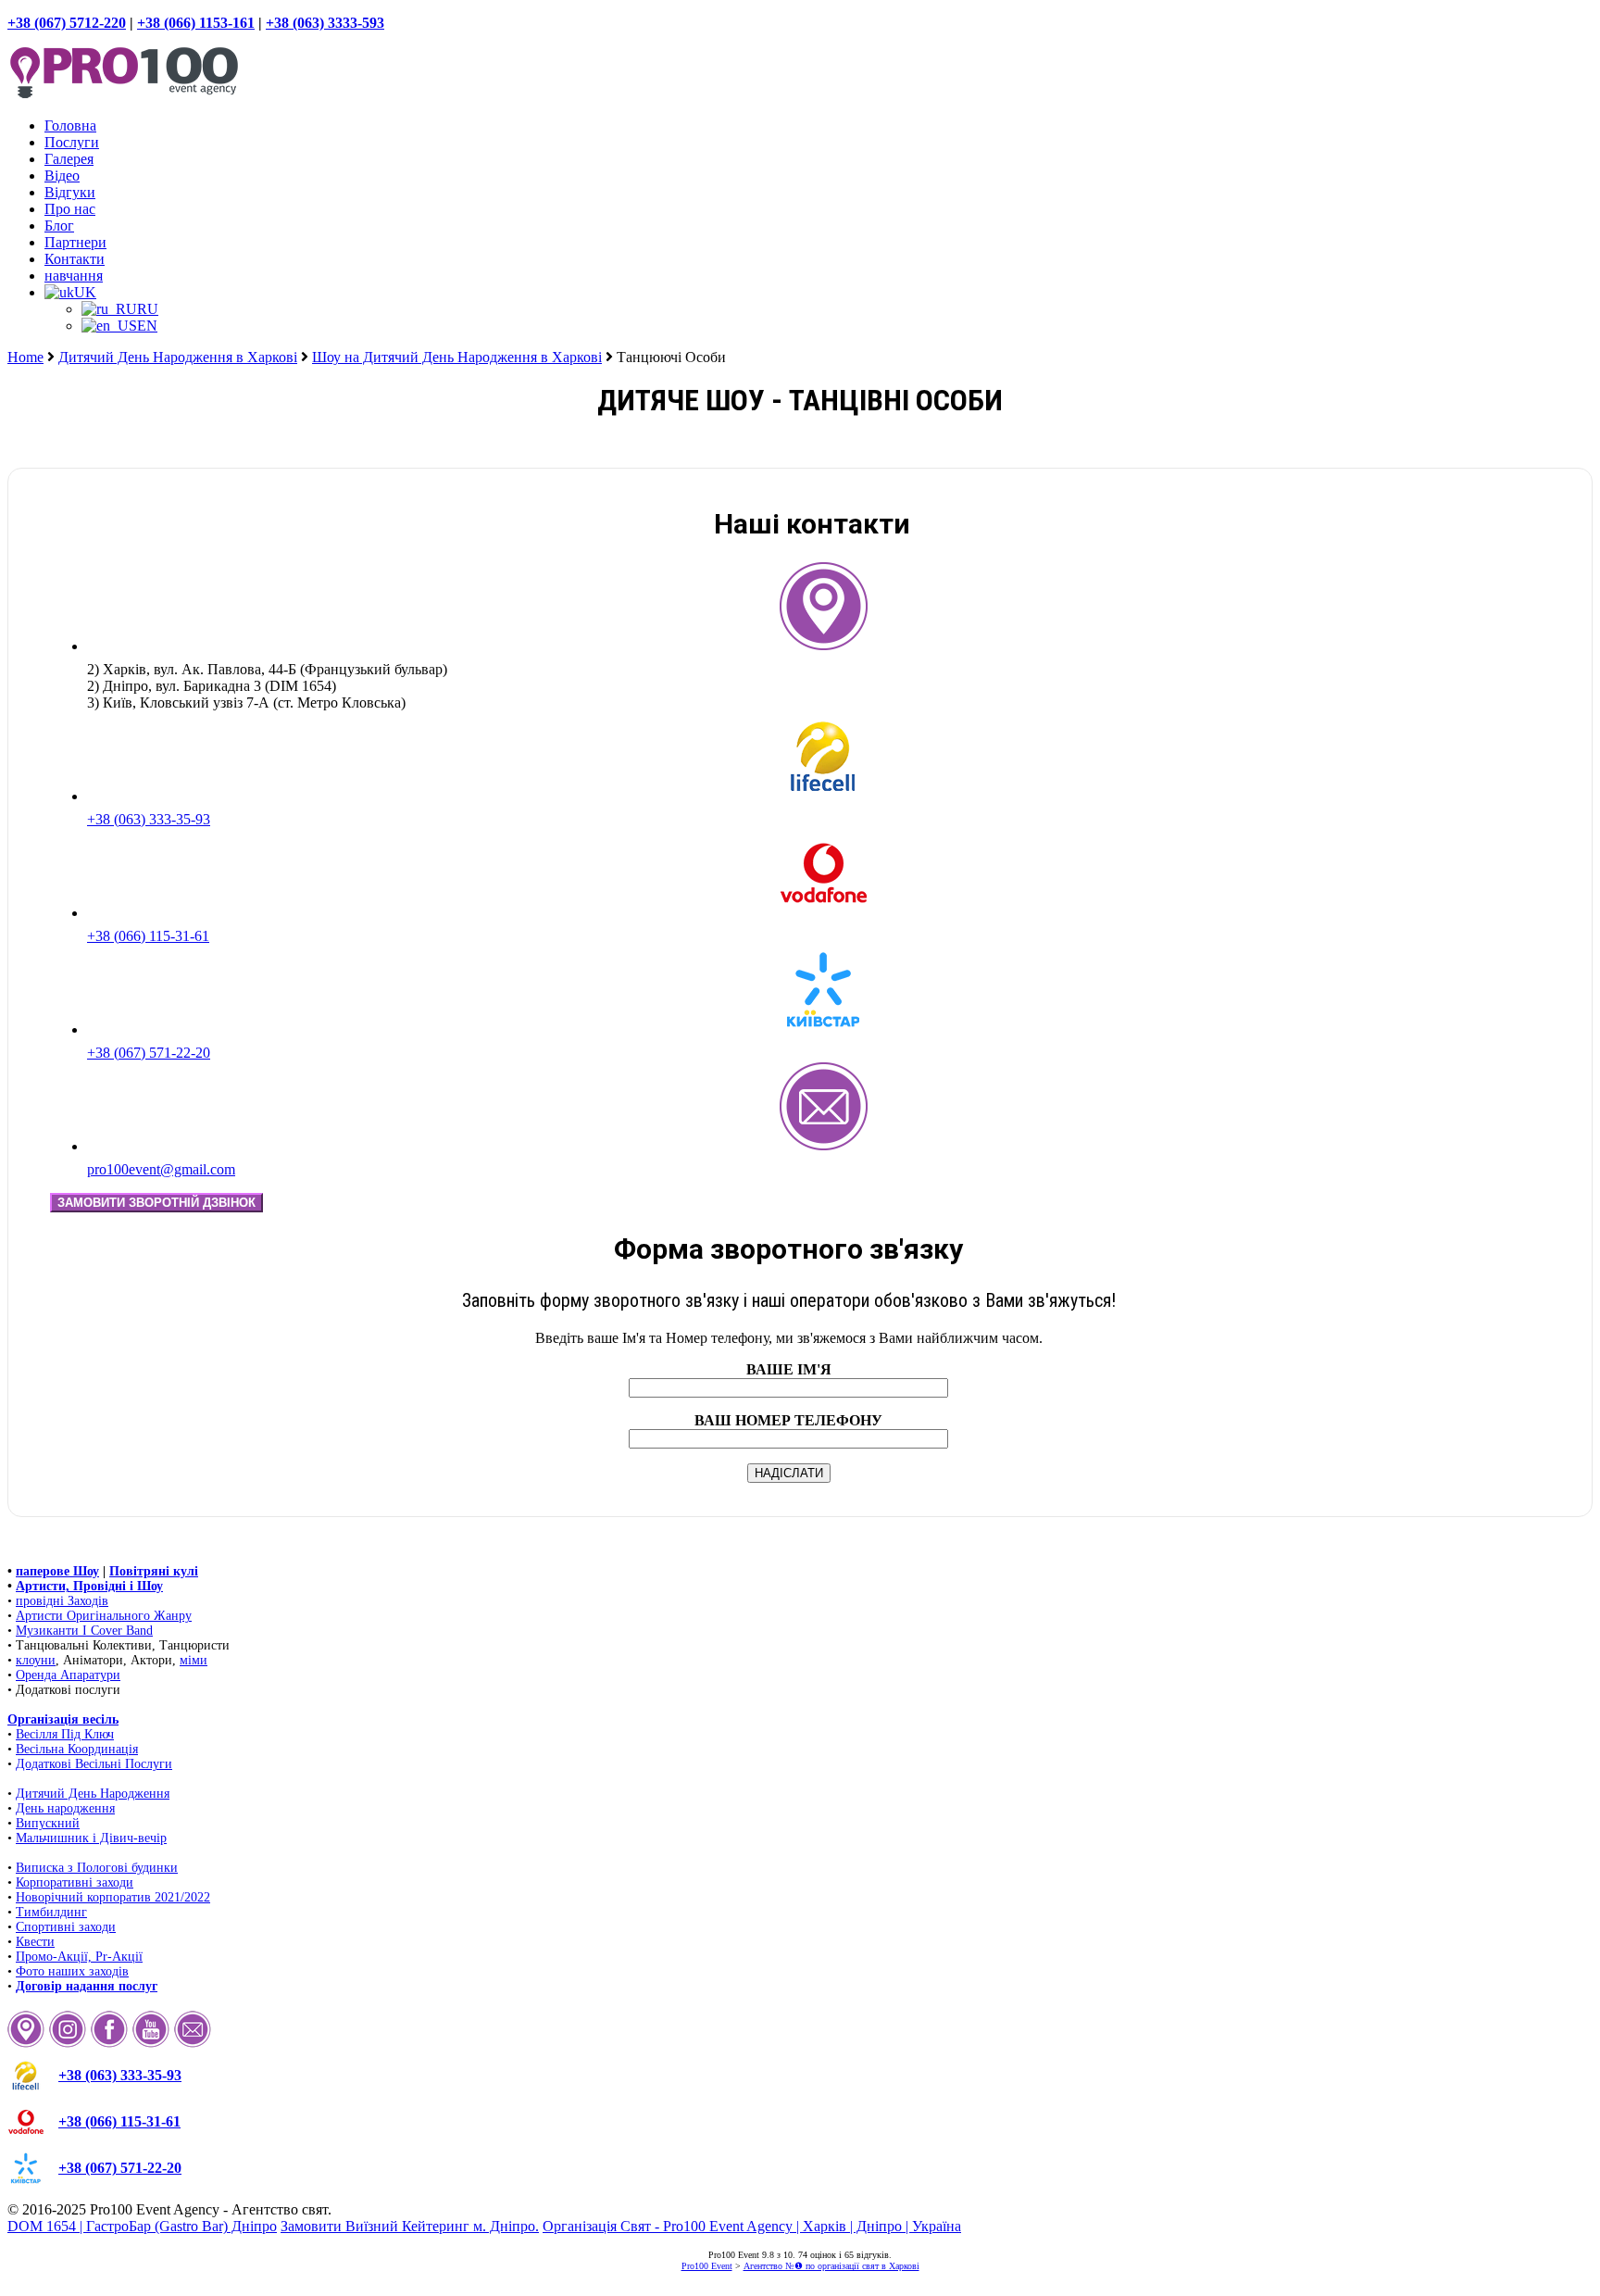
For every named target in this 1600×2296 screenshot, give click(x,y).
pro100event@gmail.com (161, 1169)
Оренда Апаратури (68, 1675)
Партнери (75, 242)
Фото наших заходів (72, 1971)
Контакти (75, 259)
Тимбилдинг (51, 1912)
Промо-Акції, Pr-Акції (79, 1957)
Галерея (69, 159)
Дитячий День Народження (93, 1794)
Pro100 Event (707, 2266)
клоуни (36, 1660)
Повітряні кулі (154, 1571)
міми (194, 1660)
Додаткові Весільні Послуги (94, 1764)
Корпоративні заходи (75, 1882)
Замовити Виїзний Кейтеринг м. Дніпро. (410, 2226)
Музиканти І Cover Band (84, 1631)
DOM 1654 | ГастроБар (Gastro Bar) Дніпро (142, 2226)
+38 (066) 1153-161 (196, 23)
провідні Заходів (62, 1601)
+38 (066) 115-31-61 (148, 936)
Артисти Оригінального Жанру (104, 1616)
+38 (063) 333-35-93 (149, 819)
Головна (70, 125)
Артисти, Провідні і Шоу (89, 1586)
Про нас (70, 209)
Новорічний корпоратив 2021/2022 (113, 1897)
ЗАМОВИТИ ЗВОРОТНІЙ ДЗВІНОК (156, 1203)
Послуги (72, 142)
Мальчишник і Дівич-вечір (91, 1838)
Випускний (48, 1823)
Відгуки (70, 192)
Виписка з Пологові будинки (97, 1868)
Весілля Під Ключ (65, 1734)
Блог (59, 226)
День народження (65, 1808)
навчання (74, 276)
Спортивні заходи (66, 1927)
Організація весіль (63, 1719)
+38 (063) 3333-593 (325, 23)
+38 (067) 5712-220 (67, 23)
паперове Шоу (57, 1571)
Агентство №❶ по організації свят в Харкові (831, 2266)
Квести (35, 1942)
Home (25, 357)
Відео (62, 176)
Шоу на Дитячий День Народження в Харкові (457, 357)
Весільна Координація (77, 1749)
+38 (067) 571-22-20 (149, 1053)
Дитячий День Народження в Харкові (178, 357)
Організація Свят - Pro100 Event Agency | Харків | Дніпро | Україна (752, 2226)
